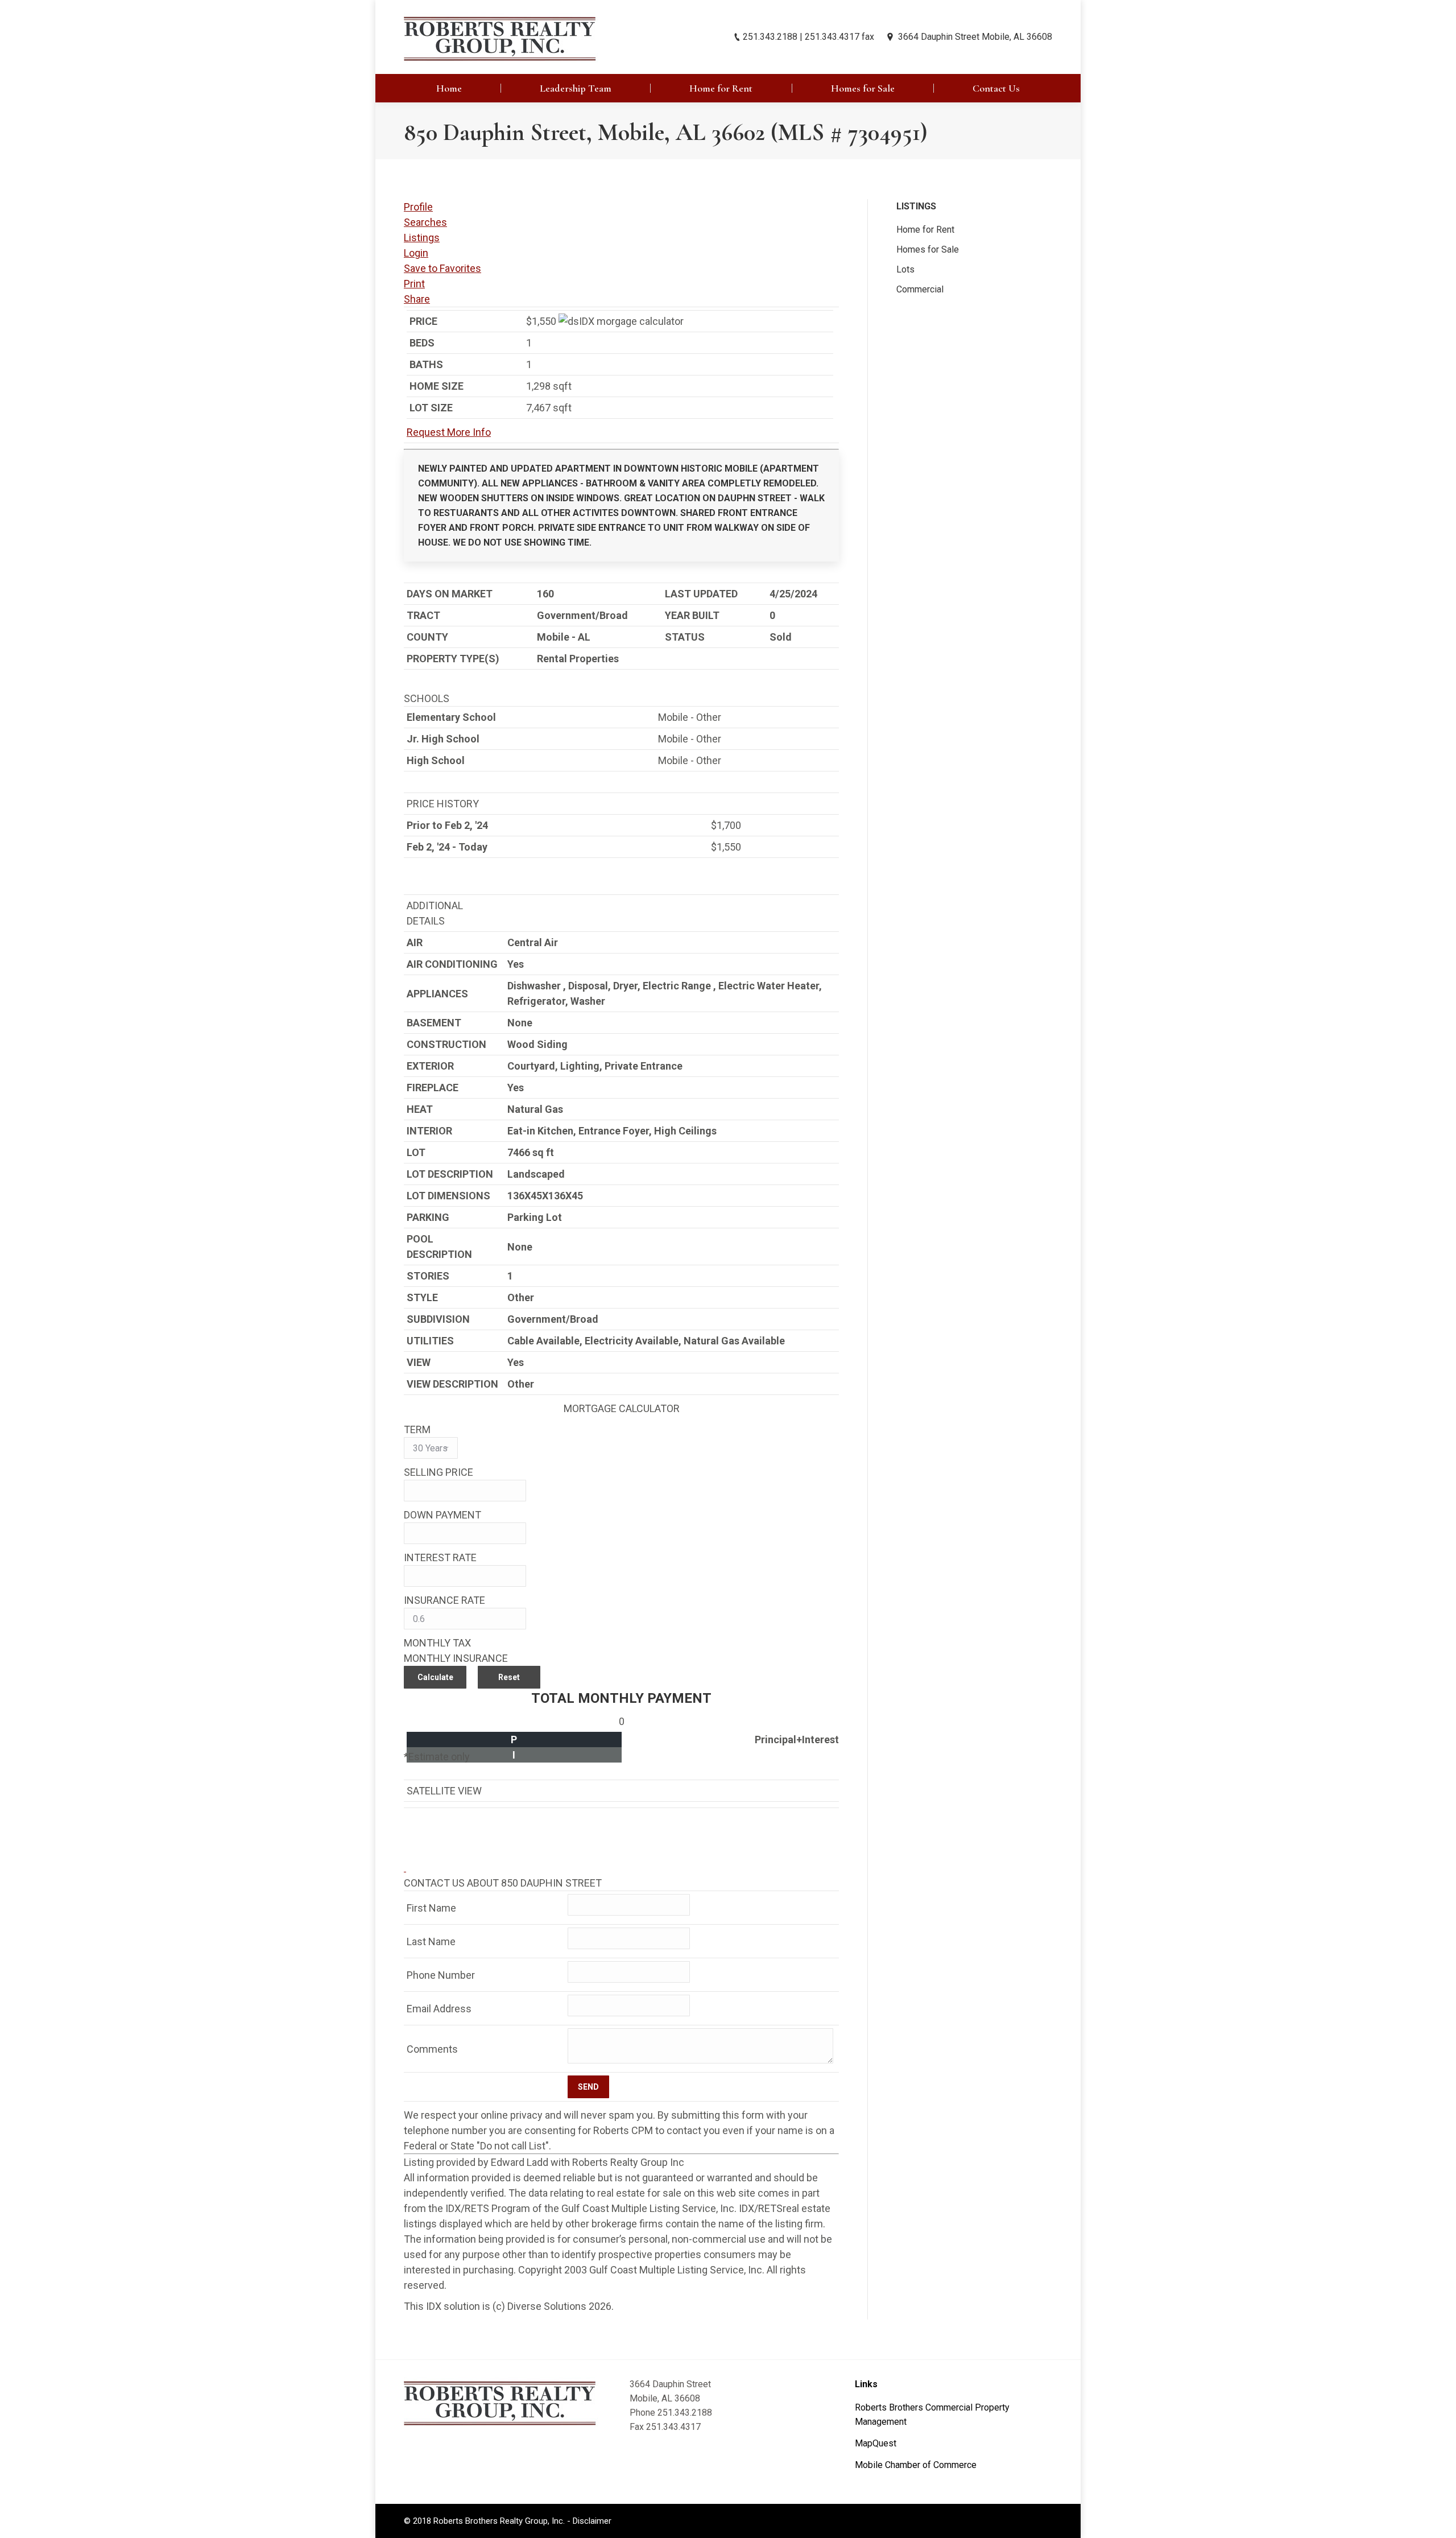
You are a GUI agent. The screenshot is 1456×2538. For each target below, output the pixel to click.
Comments (432, 2049)
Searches (425, 222)
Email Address (439, 2009)
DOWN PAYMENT (442, 1515)
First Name (431, 1908)
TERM (417, 1429)
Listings (422, 238)
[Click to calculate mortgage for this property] (621, 321)
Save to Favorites (442, 268)
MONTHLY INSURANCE (456, 1658)
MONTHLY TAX (437, 1643)
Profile (418, 207)
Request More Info (449, 432)
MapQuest (876, 2443)
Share (417, 299)
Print (414, 284)
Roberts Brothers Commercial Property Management (932, 2415)
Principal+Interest (797, 1740)
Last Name (431, 1941)
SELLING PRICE (439, 1472)
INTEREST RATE (440, 1557)
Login (416, 253)
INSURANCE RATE (444, 1600)
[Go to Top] (1438, 2520)
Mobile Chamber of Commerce (916, 2465)
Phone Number (441, 1975)
